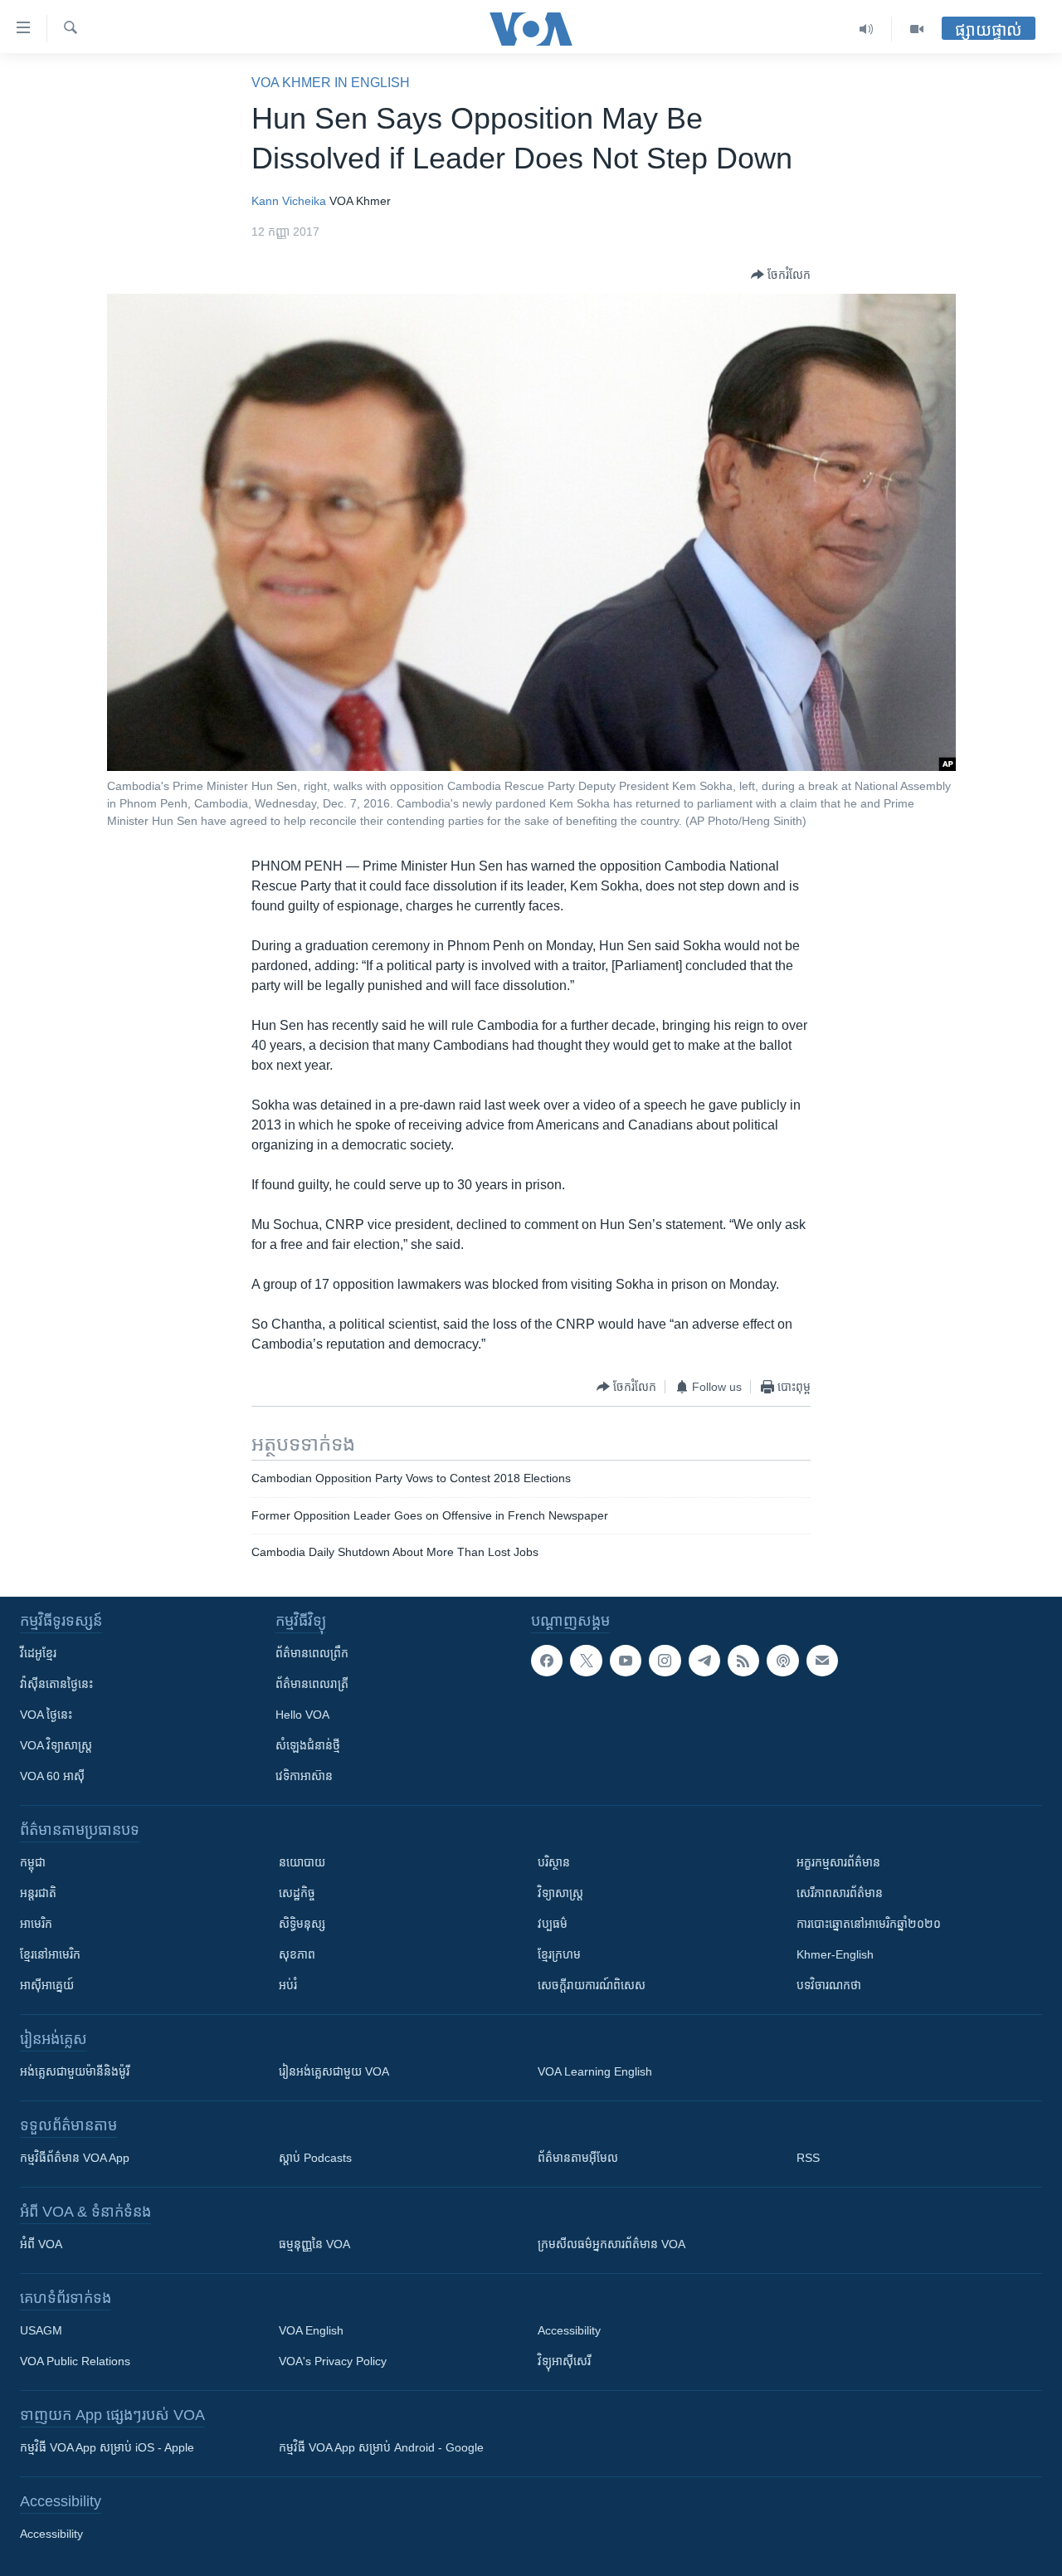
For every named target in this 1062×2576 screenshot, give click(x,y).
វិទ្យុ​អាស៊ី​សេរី (564, 2361)
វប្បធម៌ (553, 1924)
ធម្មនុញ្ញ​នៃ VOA (314, 2244)
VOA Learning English (595, 2071)
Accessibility (569, 2330)
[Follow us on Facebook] (547, 1661)
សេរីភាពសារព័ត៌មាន (840, 1893)
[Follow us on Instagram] (665, 1661)
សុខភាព (297, 1954)
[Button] (781, 275)
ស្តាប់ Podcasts (315, 2158)
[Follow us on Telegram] (704, 1661)
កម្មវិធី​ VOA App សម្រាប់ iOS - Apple (107, 2447)
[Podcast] (782, 1661)
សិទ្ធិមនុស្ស (302, 1924)
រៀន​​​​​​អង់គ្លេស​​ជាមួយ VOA (334, 2071)
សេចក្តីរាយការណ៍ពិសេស (592, 1985)
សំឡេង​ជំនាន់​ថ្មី (308, 1745)
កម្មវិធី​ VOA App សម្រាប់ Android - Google (381, 2447)
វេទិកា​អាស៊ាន (304, 1776)
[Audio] (867, 29)
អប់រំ (288, 1985)
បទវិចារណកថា (829, 1985)
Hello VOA (302, 1715)
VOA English (311, 2330)
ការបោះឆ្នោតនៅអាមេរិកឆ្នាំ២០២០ (869, 1924)
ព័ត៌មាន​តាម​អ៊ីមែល (578, 2158)
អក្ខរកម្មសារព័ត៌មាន (838, 1862)
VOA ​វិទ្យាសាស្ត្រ (56, 1745)
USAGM (41, 2330)
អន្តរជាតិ (38, 1893)
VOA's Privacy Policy (333, 2361)
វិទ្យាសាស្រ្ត (560, 1893)
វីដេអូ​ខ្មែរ (38, 1653)
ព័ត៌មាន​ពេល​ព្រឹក (312, 1653)
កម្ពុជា (33, 1862)
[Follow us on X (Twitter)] (586, 1661)
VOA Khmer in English (331, 83)
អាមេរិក (36, 1924)
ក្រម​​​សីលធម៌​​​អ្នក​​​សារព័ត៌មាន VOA (611, 2244)
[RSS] (743, 1661)
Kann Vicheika (289, 201)
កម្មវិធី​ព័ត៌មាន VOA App (75, 2158)
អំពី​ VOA (41, 2244)
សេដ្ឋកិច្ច (297, 1893)
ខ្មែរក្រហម (559, 1954)
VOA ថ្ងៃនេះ (46, 1715)
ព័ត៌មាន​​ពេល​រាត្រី (312, 1684)
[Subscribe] (822, 1661)
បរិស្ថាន (554, 1862)
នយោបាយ (302, 1862)
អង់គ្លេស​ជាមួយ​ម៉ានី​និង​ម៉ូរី (75, 2071)
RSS (808, 2158)
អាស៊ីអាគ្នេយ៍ (47, 1985)
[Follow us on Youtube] (626, 1661)
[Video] (917, 29)
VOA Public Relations (75, 2361)
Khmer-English (835, 1954)
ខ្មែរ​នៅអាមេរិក (50, 1954)
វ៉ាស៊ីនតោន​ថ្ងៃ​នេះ (56, 1684)
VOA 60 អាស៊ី (52, 1776)
